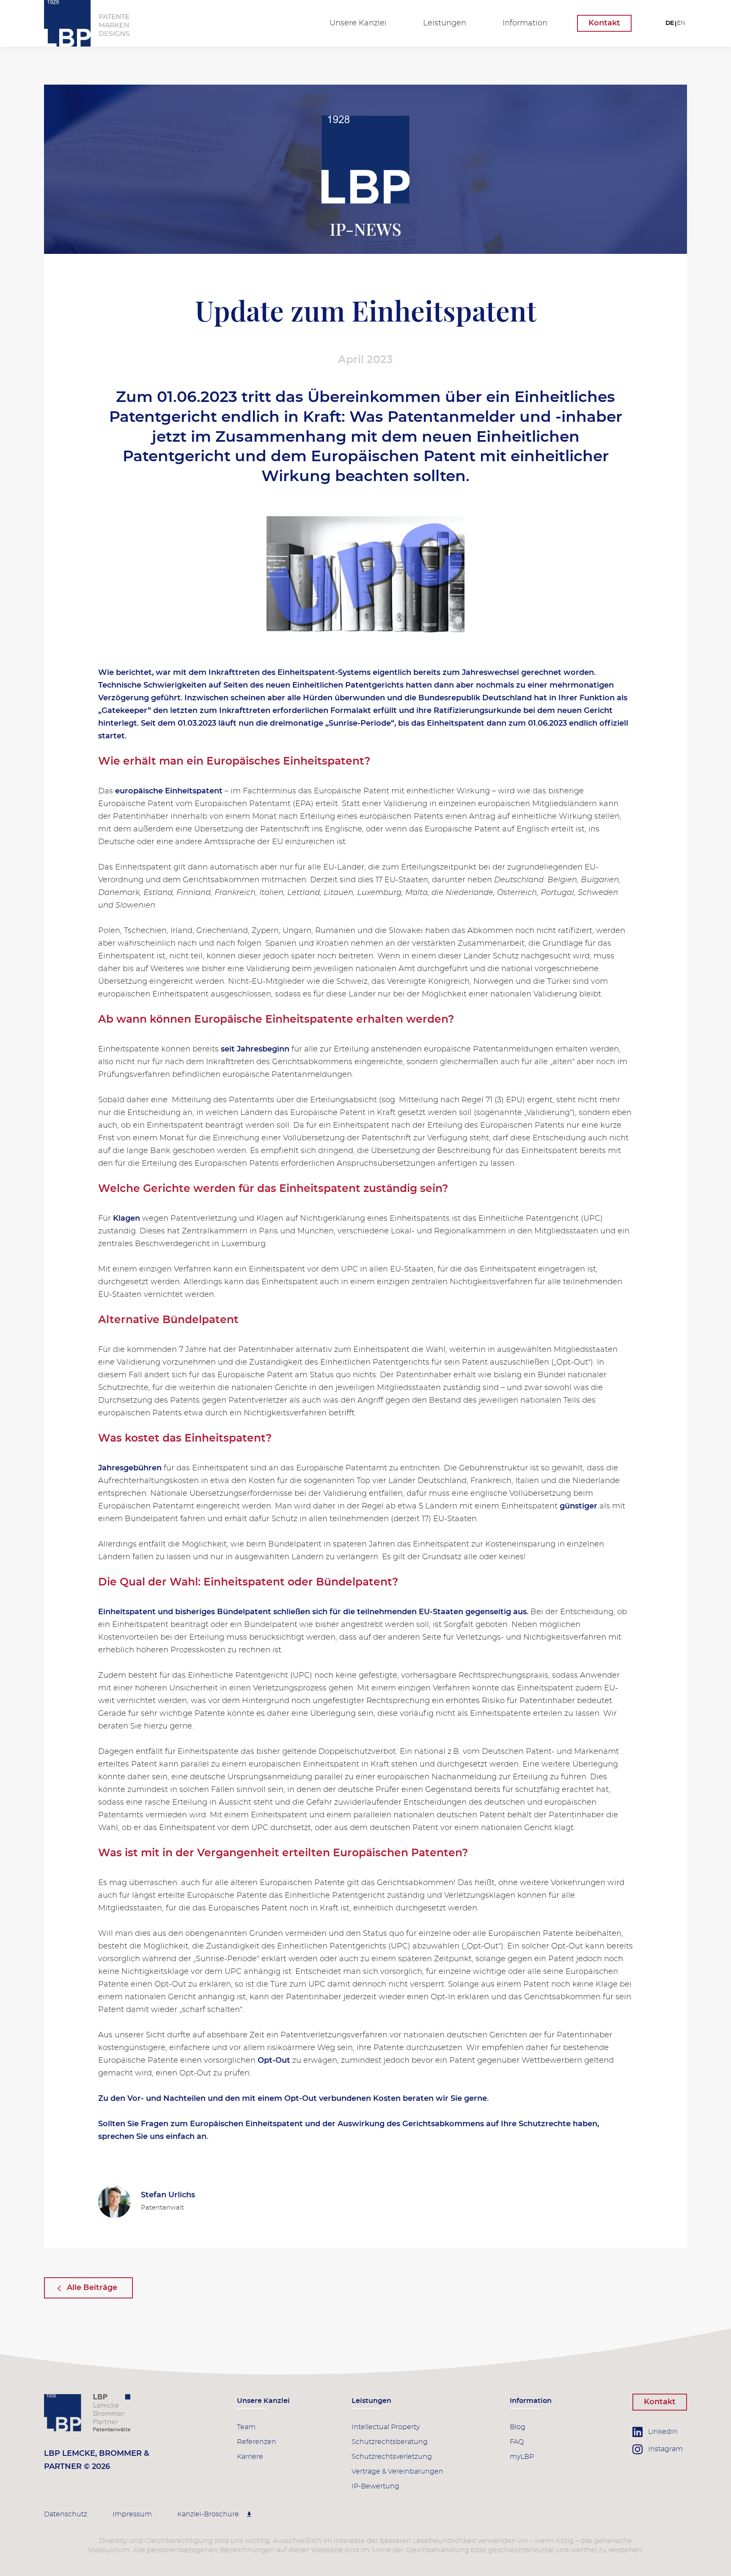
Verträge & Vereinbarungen (397, 2471)
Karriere (250, 2457)
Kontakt (604, 23)
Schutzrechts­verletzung (392, 2457)
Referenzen (257, 2442)
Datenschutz (66, 2514)
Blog (518, 2427)
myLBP (522, 2457)
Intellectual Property (386, 2427)
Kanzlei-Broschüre (209, 2514)
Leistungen (445, 23)
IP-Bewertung (375, 2486)
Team (246, 2427)
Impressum (132, 2514)
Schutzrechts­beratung (390, 2442)
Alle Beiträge (92, 2288)
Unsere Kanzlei (358, 23)
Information (525, 23)
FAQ (517, 2442)
